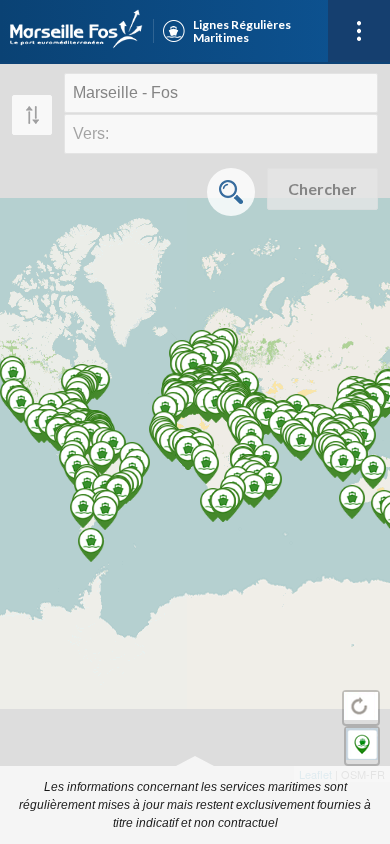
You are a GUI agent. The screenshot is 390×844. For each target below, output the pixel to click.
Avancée (231, 192)
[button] (76, 31)
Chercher (322, 188)
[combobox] (221, 93)
